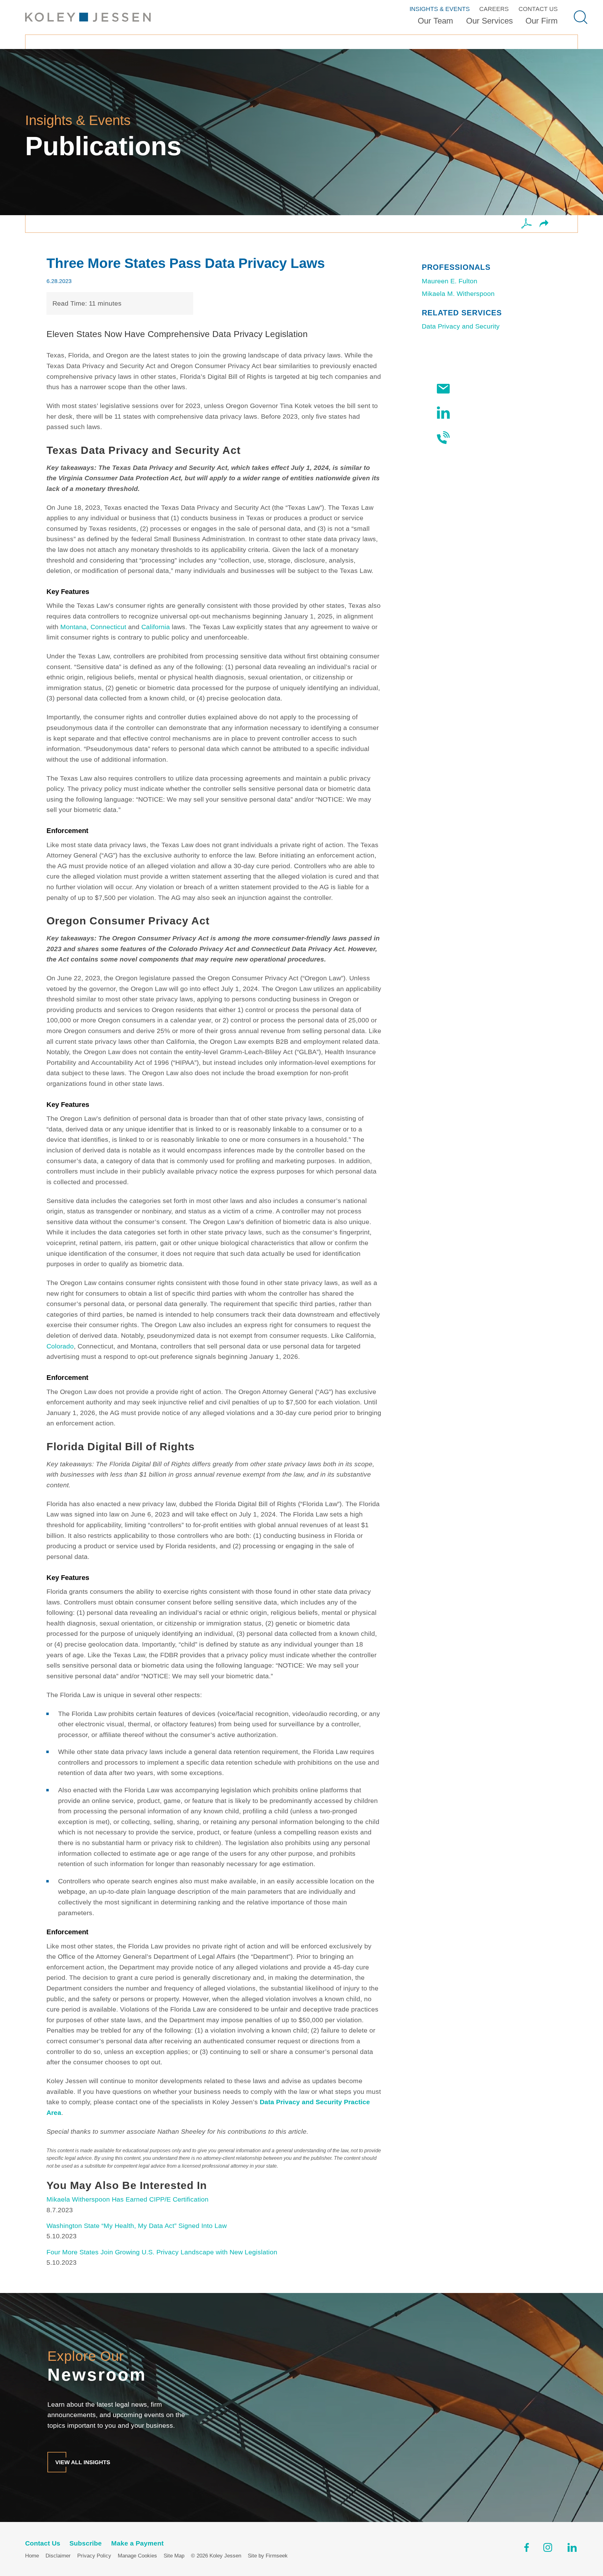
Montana (73, 627)
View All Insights (83, 2462)
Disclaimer (58, 2556)
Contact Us (538, 9)
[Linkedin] (572, 2549)
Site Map (174, 2556)
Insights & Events (440, 9)
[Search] (581, 17)
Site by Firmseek (268, 2556)
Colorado (60, 1346)
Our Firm (542, 21)
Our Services (489, 21)
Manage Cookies (137, 2556)
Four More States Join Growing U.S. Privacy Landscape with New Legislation (162, 2252)
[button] (544, 224)
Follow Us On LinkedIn (490, 413)
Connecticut (108, 627)
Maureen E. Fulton (450, 281)
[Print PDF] (527, 224)
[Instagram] (548, 2549)
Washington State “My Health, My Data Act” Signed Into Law (137, 2226)
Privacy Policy (94, 2556)
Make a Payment (137, 2543)
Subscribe (471, 389)
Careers (494, 9)
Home (32, 2556)
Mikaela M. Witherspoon (458, 294)
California (156, 627)
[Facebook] (527, 2549)
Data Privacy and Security (461, 326)
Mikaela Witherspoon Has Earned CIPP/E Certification (128, 2199)
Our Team (435, 21)
